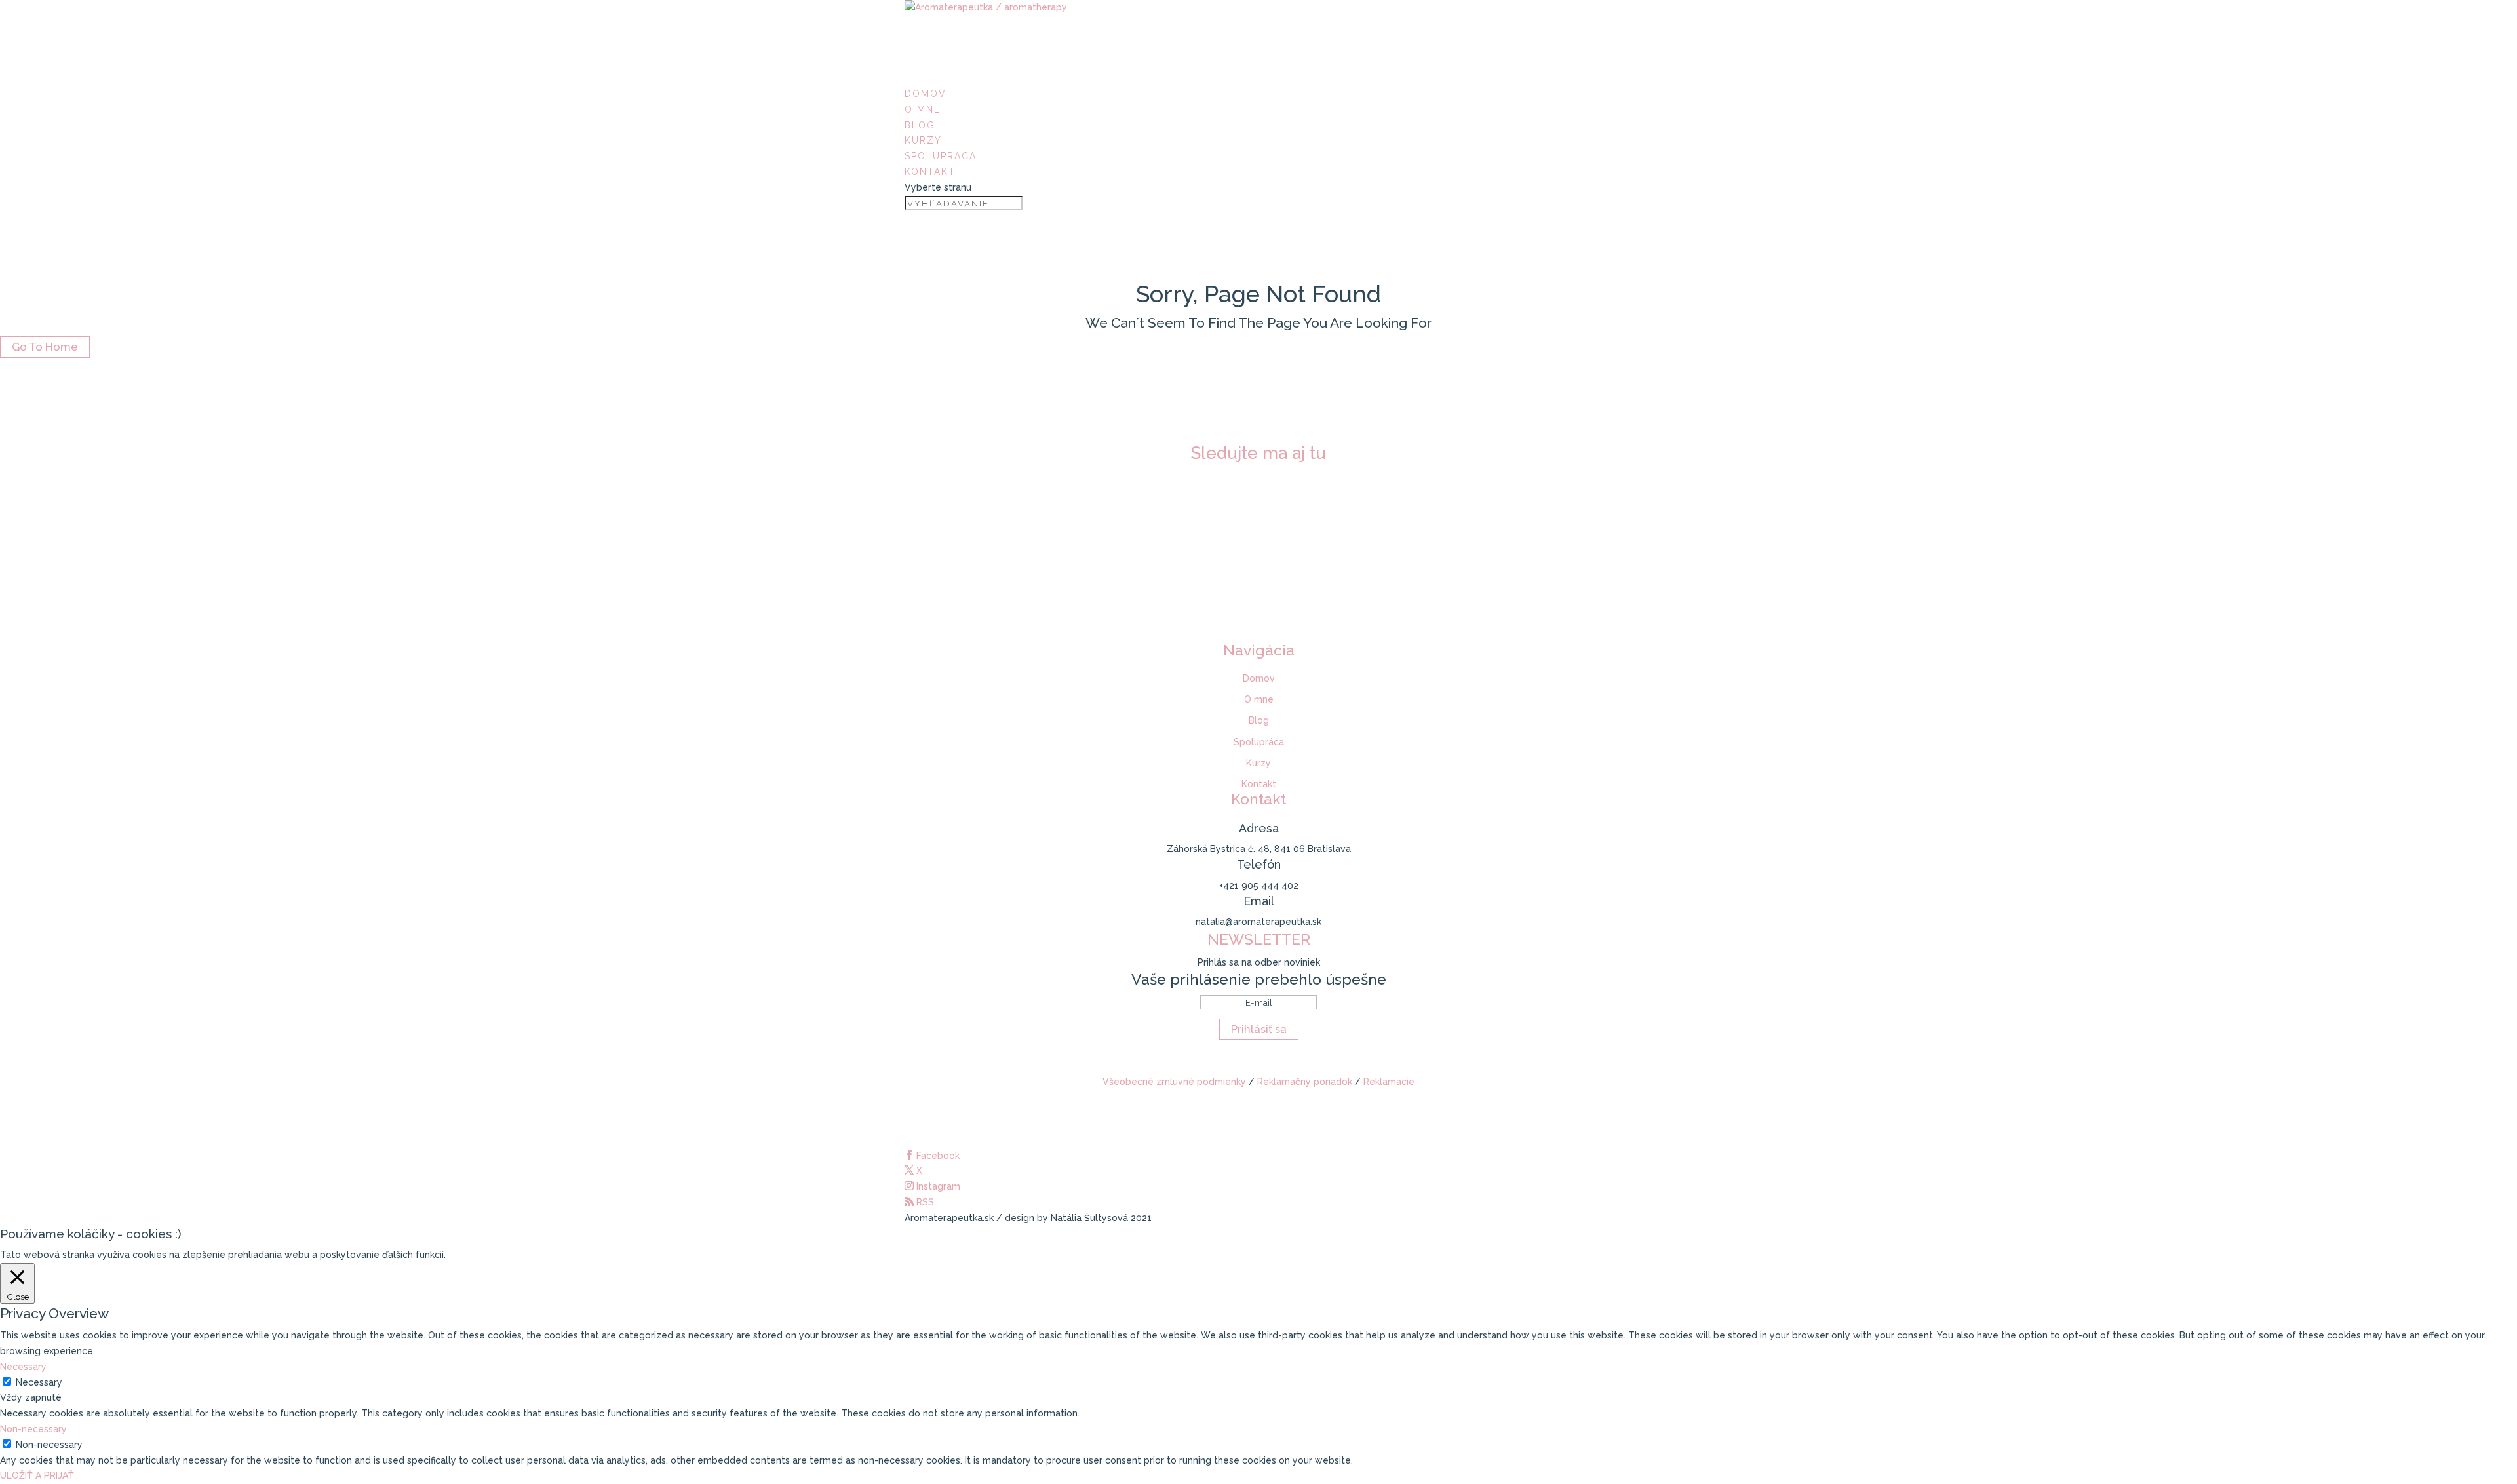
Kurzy (1258, 763)
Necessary (39, 1382)
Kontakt (930, 172)
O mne (923, 109)
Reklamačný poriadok (1305, 1082)
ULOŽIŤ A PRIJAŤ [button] (37, 1475)
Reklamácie (1389, 1082)
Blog (1259, 720)
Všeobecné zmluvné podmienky (1174, 1082)
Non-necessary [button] (33, 1429)
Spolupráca (1259, 742)
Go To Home (45, 347)
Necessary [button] (23, 1367)
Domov (1259, 678)
